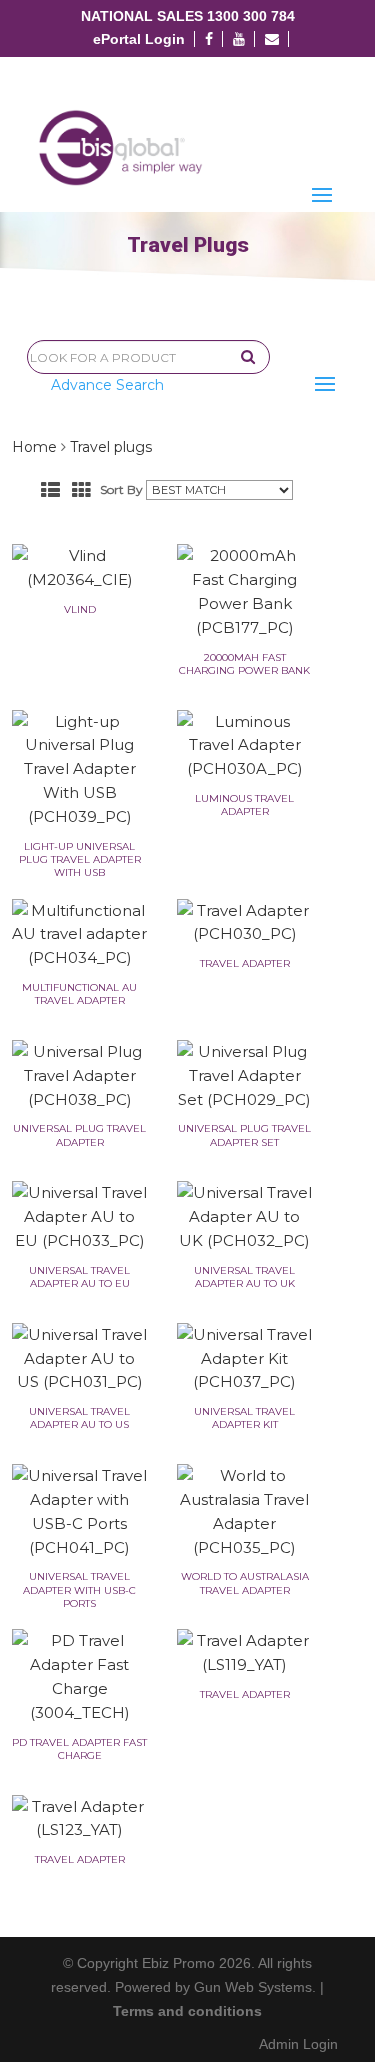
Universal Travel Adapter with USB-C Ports (79, 1589)
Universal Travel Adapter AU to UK (244, 1277)
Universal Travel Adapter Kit (244, 1418)
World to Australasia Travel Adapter (245, 1583)
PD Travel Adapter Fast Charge (79, 1749)
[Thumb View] (81, 490)
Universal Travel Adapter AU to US (79, 1418)
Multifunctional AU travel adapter (79, 994)
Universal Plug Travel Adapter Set (244, 1135)
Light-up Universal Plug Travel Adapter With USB (80, 859)
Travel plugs (111, 447)
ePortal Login (139, 39)
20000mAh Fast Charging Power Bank (244, 664)
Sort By (121, 489)
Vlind (80, 609)
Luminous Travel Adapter (244, 805)
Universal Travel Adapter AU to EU (79, 1277)
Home (34, 447)
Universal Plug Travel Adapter (79, 1135)
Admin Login (298, 2044)
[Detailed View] (50, 490)
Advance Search (107, 385)
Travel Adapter (245, 963)
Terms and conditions (187, 2011)
